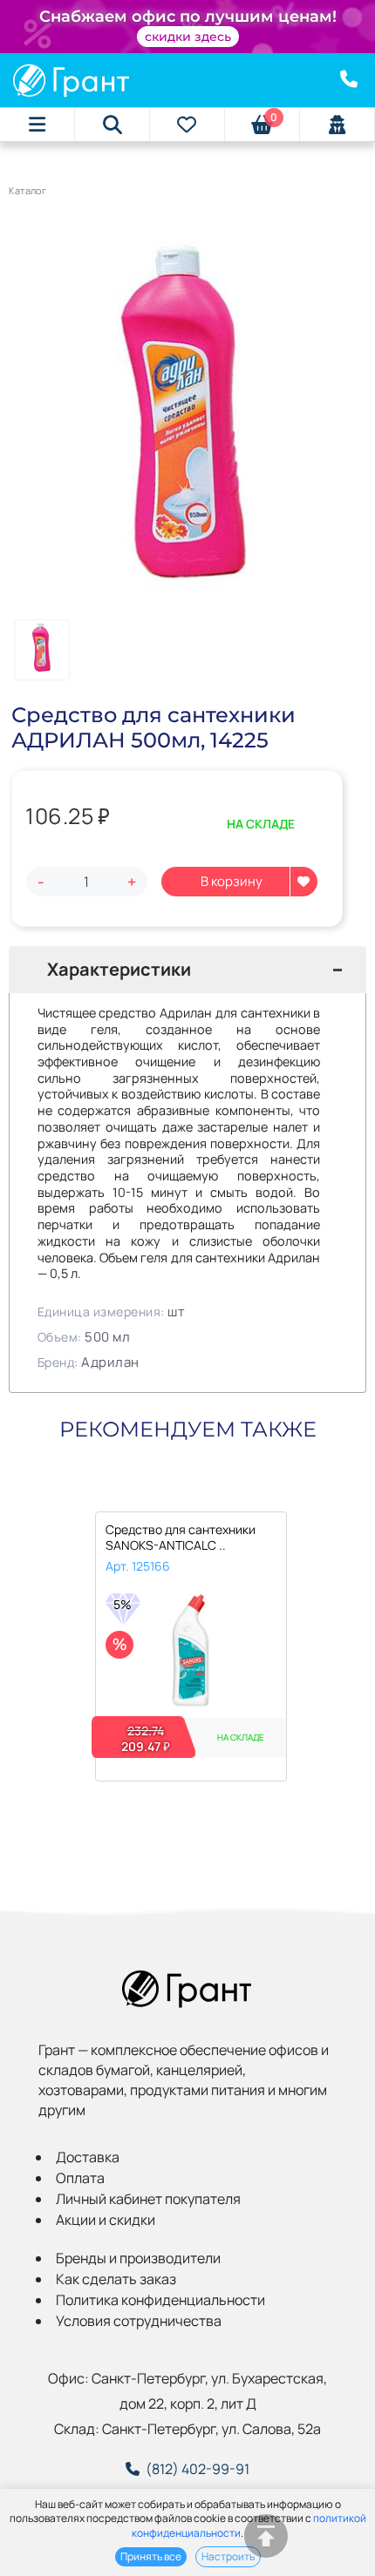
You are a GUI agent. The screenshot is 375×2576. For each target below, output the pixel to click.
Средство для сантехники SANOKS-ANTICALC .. (181, 1538)
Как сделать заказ (116, 2279)
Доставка (88, 2157)
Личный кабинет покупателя (148, 2199)
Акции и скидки (106, 2220)
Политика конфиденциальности (160, 2300)
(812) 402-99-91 (198, 2469)
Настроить (228, 2556)
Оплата (80, 2178)
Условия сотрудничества (139, 2321)
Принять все (151, 2556)
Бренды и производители (138, 2258)
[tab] (187, 970)
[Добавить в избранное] (303, 882)
